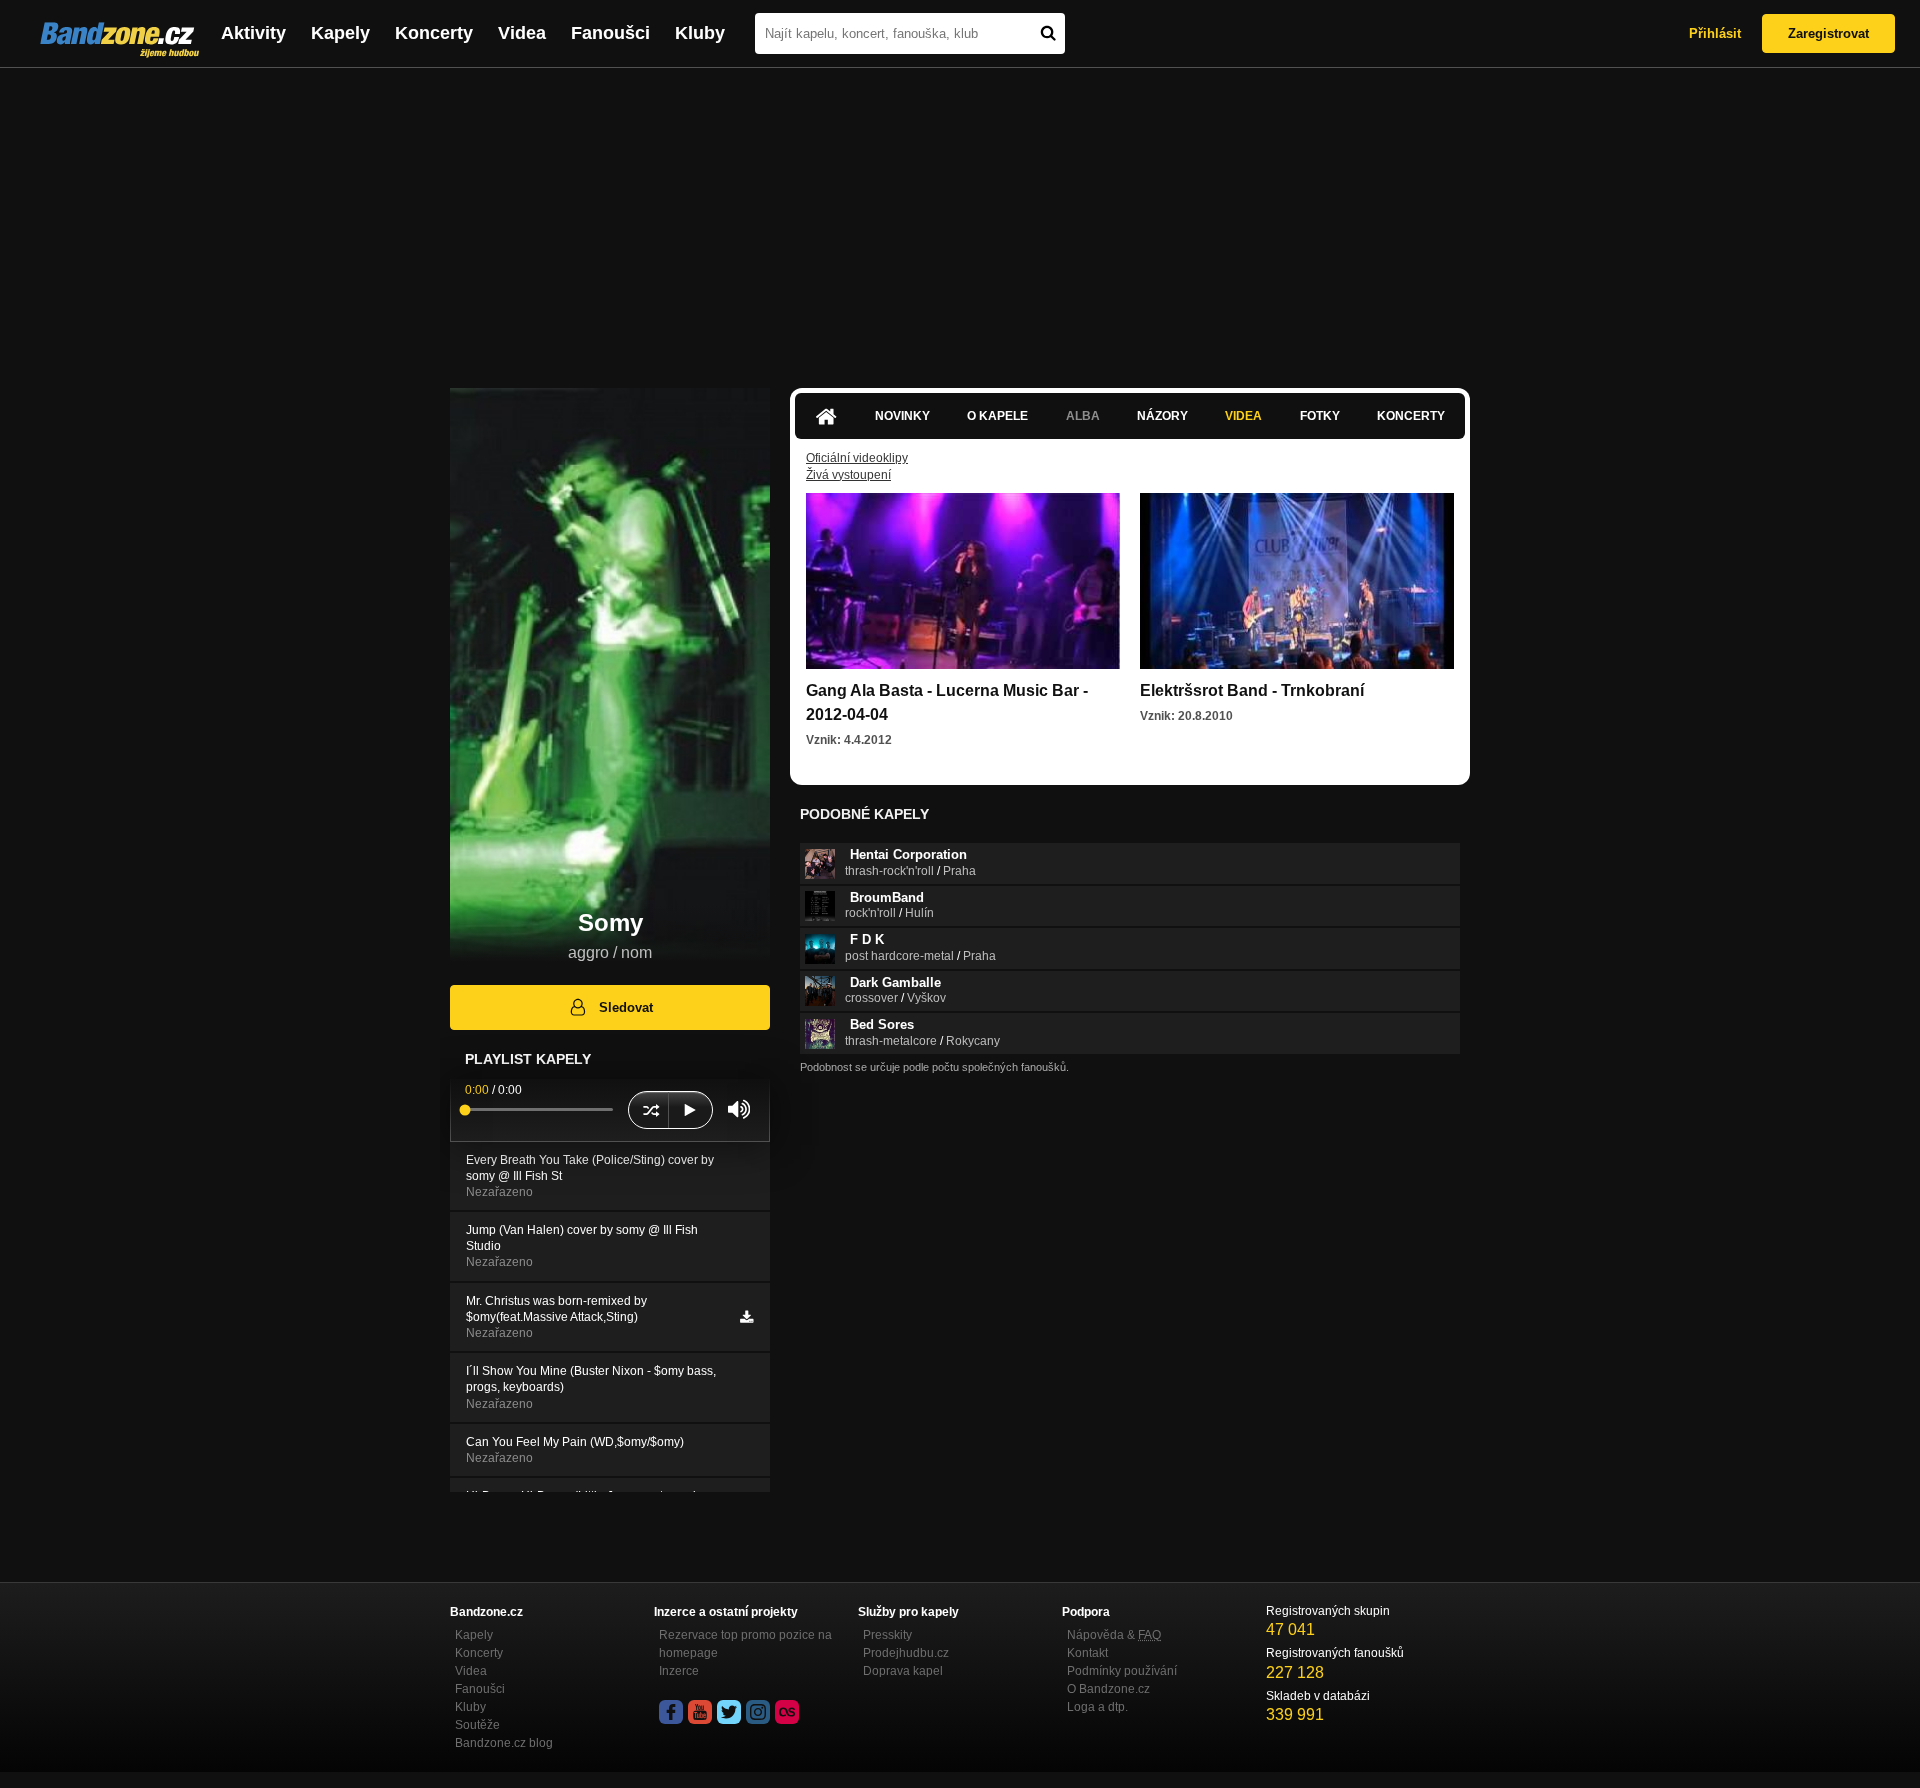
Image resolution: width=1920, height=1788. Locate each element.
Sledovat (626, 1007)
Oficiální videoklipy (857, 458)
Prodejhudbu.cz (906, 1653)
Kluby (700, 33)
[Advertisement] (960, 218)
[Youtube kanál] (700, 1712)
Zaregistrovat (1828, 33)
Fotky (1320, 416)
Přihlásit (1715, 33)
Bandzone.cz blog (504, 1743)
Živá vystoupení (848, 475)
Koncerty (434, 33)
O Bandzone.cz (1108, 1689)
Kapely (340, 33)
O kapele (997, 416)
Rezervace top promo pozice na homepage (745, 1644)
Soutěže (477, 1725)
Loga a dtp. (1097, 1707)
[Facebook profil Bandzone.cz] (671, 1712)
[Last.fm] (787, 1712)
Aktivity (253, 33)
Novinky (902, 416)
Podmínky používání (1122, 1671)
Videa (522, 33)
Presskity (887, 1635)
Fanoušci (610, 33)
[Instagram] (758, 1712)
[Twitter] (729, 1712)
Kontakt (1087, 1653)
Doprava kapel (903, 1671)
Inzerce (679, 1671)
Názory (1162, 416)
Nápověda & (1114, 1635)
